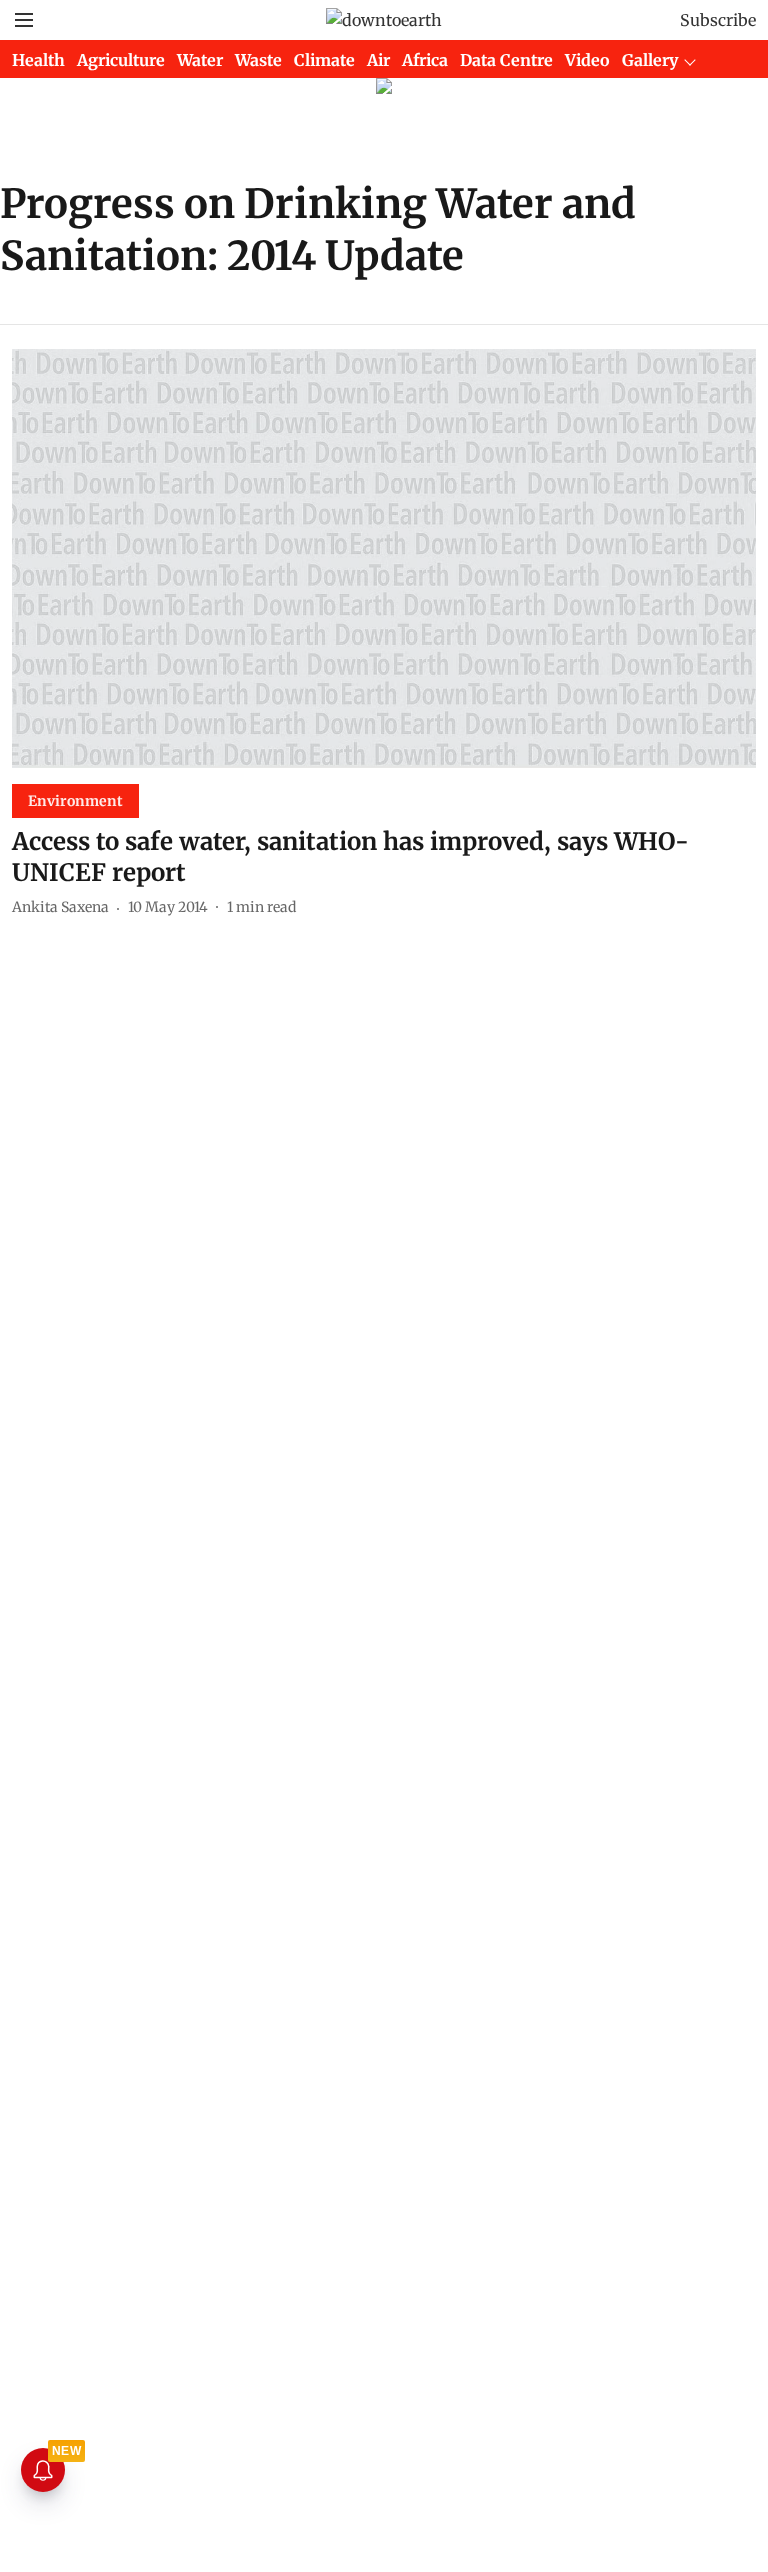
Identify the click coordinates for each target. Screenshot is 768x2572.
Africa (425, 60)
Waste (258, 60)
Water (200, 60)
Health (38, 60)
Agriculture (121, 60)
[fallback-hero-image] (384, 558)
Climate (324, 60)
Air (378, 60)
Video (587, 60)
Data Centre (506, 60)
